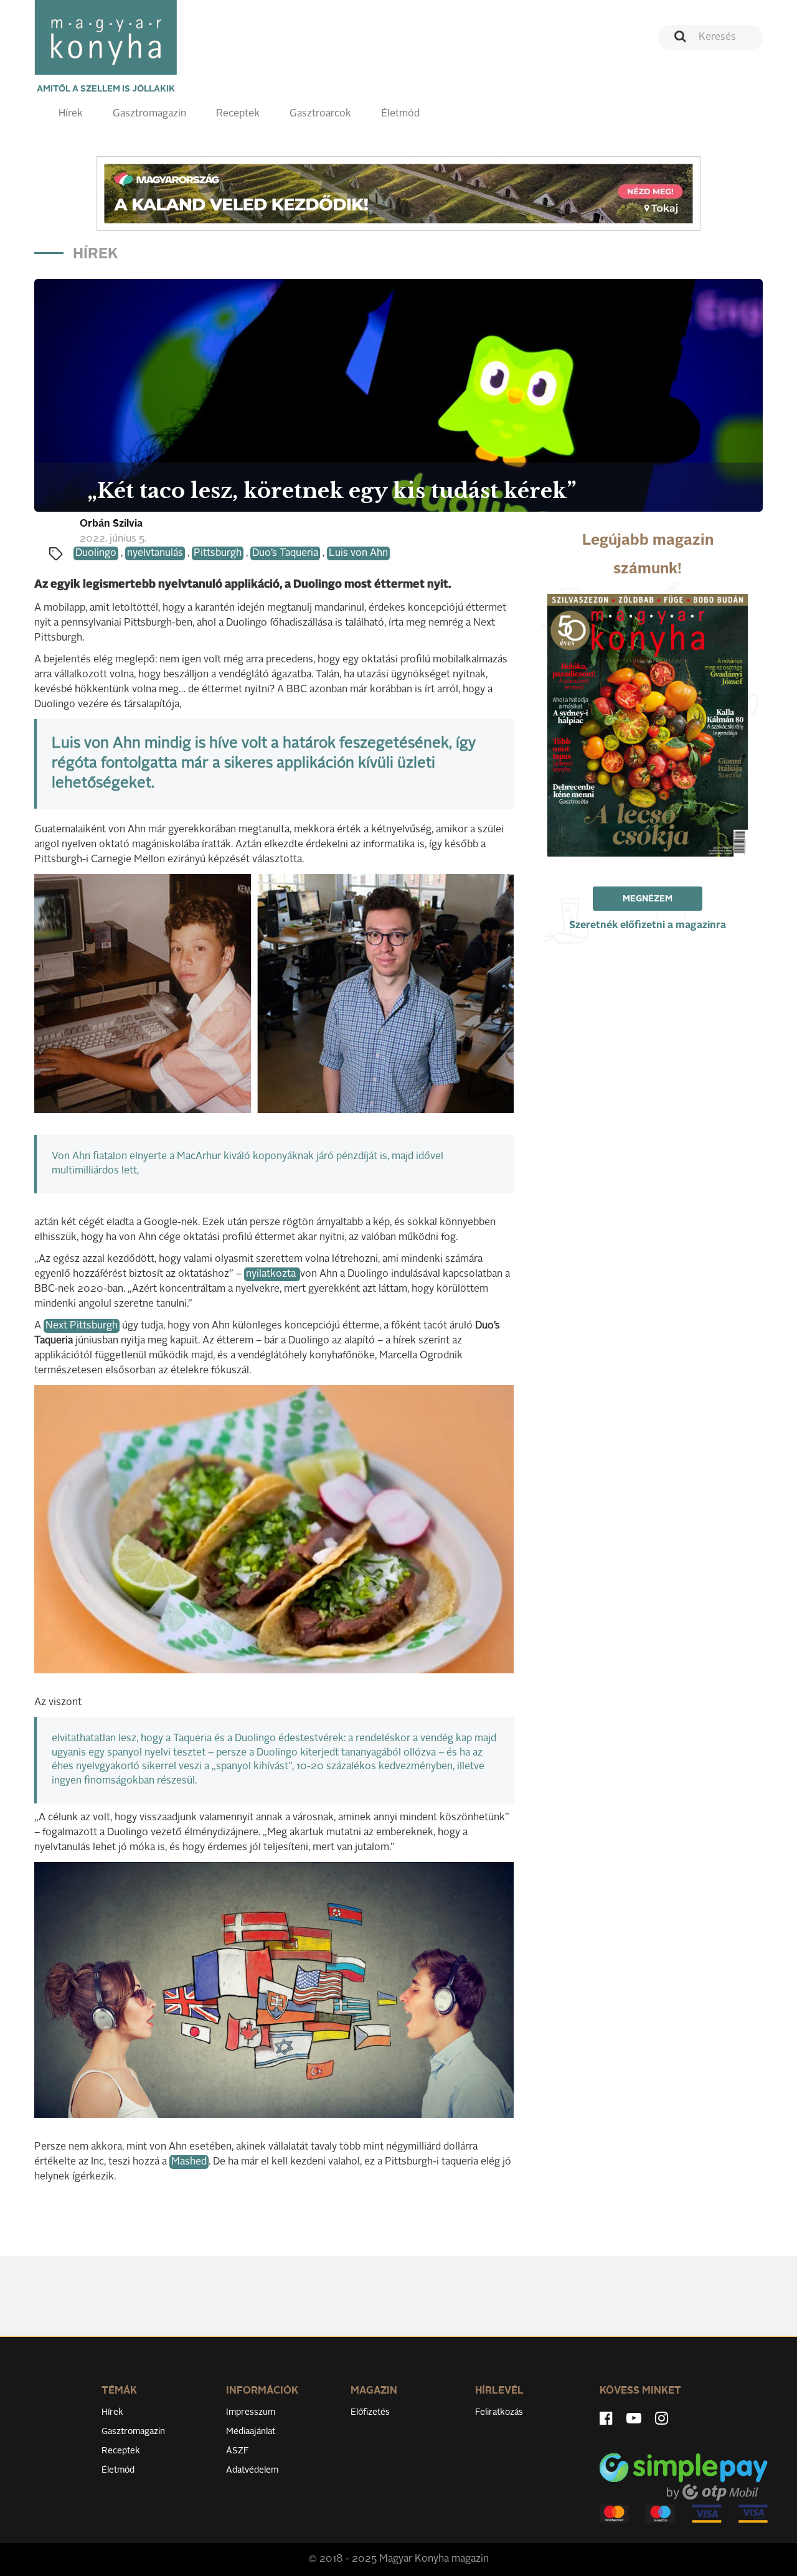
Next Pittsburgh (82, 1326)
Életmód (400, 114)
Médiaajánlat (251, 2432)
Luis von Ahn (358, 553)
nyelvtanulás (155, 553)
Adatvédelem (252, 2470)
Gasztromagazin (149, 114)
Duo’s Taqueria (285, 553)
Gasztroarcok (320, 114)
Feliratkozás (499, 2412)
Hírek (71, 114)
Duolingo (96, 553)
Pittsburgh (218, 553)
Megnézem (648, 899)
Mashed (189, 2162)
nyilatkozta (272, 1274)
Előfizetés (370, 2412)
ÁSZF (238, 2451)
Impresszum (251, 2412)
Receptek (238, 114)
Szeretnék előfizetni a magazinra (648, 926)
